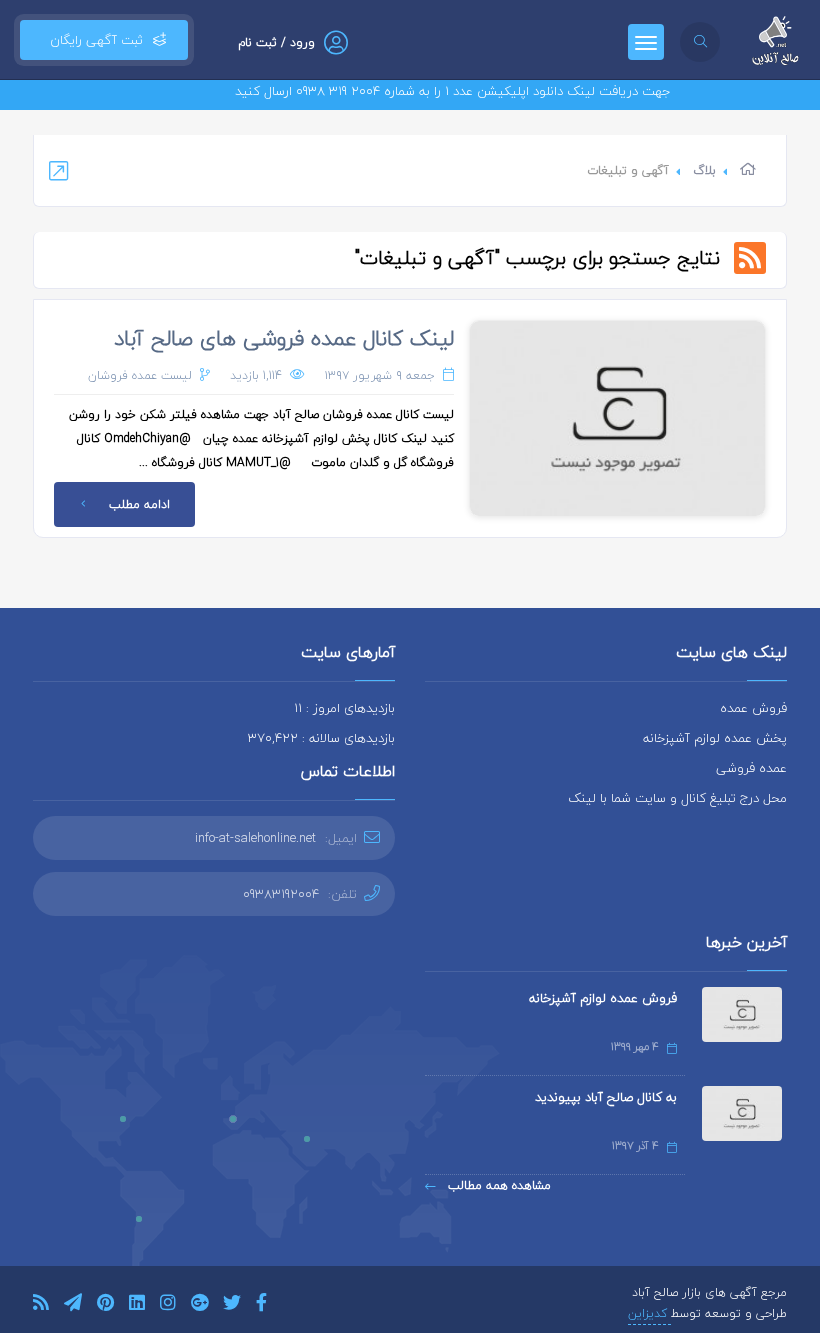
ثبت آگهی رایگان (92, 40)
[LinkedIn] (137, 1305)
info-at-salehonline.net (255, 838)
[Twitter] (232, 1305)
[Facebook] (261, 1305)
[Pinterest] (105, 1305)
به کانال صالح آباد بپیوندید (606, 1097)
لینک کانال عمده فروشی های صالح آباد (284, 338)
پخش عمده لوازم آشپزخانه (715, 738)
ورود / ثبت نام (276, 42)
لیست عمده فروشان (140, 375)
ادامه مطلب (139, 504)
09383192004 (281, 894)
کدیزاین (649, 1313)
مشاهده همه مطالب (497, 1185)
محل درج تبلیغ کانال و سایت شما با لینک (677, 798)
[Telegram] (73, 1305)
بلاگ (704, 170)
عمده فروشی (751, 768)
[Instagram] (168, 1305)
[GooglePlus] (199, 1305)
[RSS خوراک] (41, 1305)
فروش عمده (753, 708)
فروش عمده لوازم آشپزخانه (603, 998)
